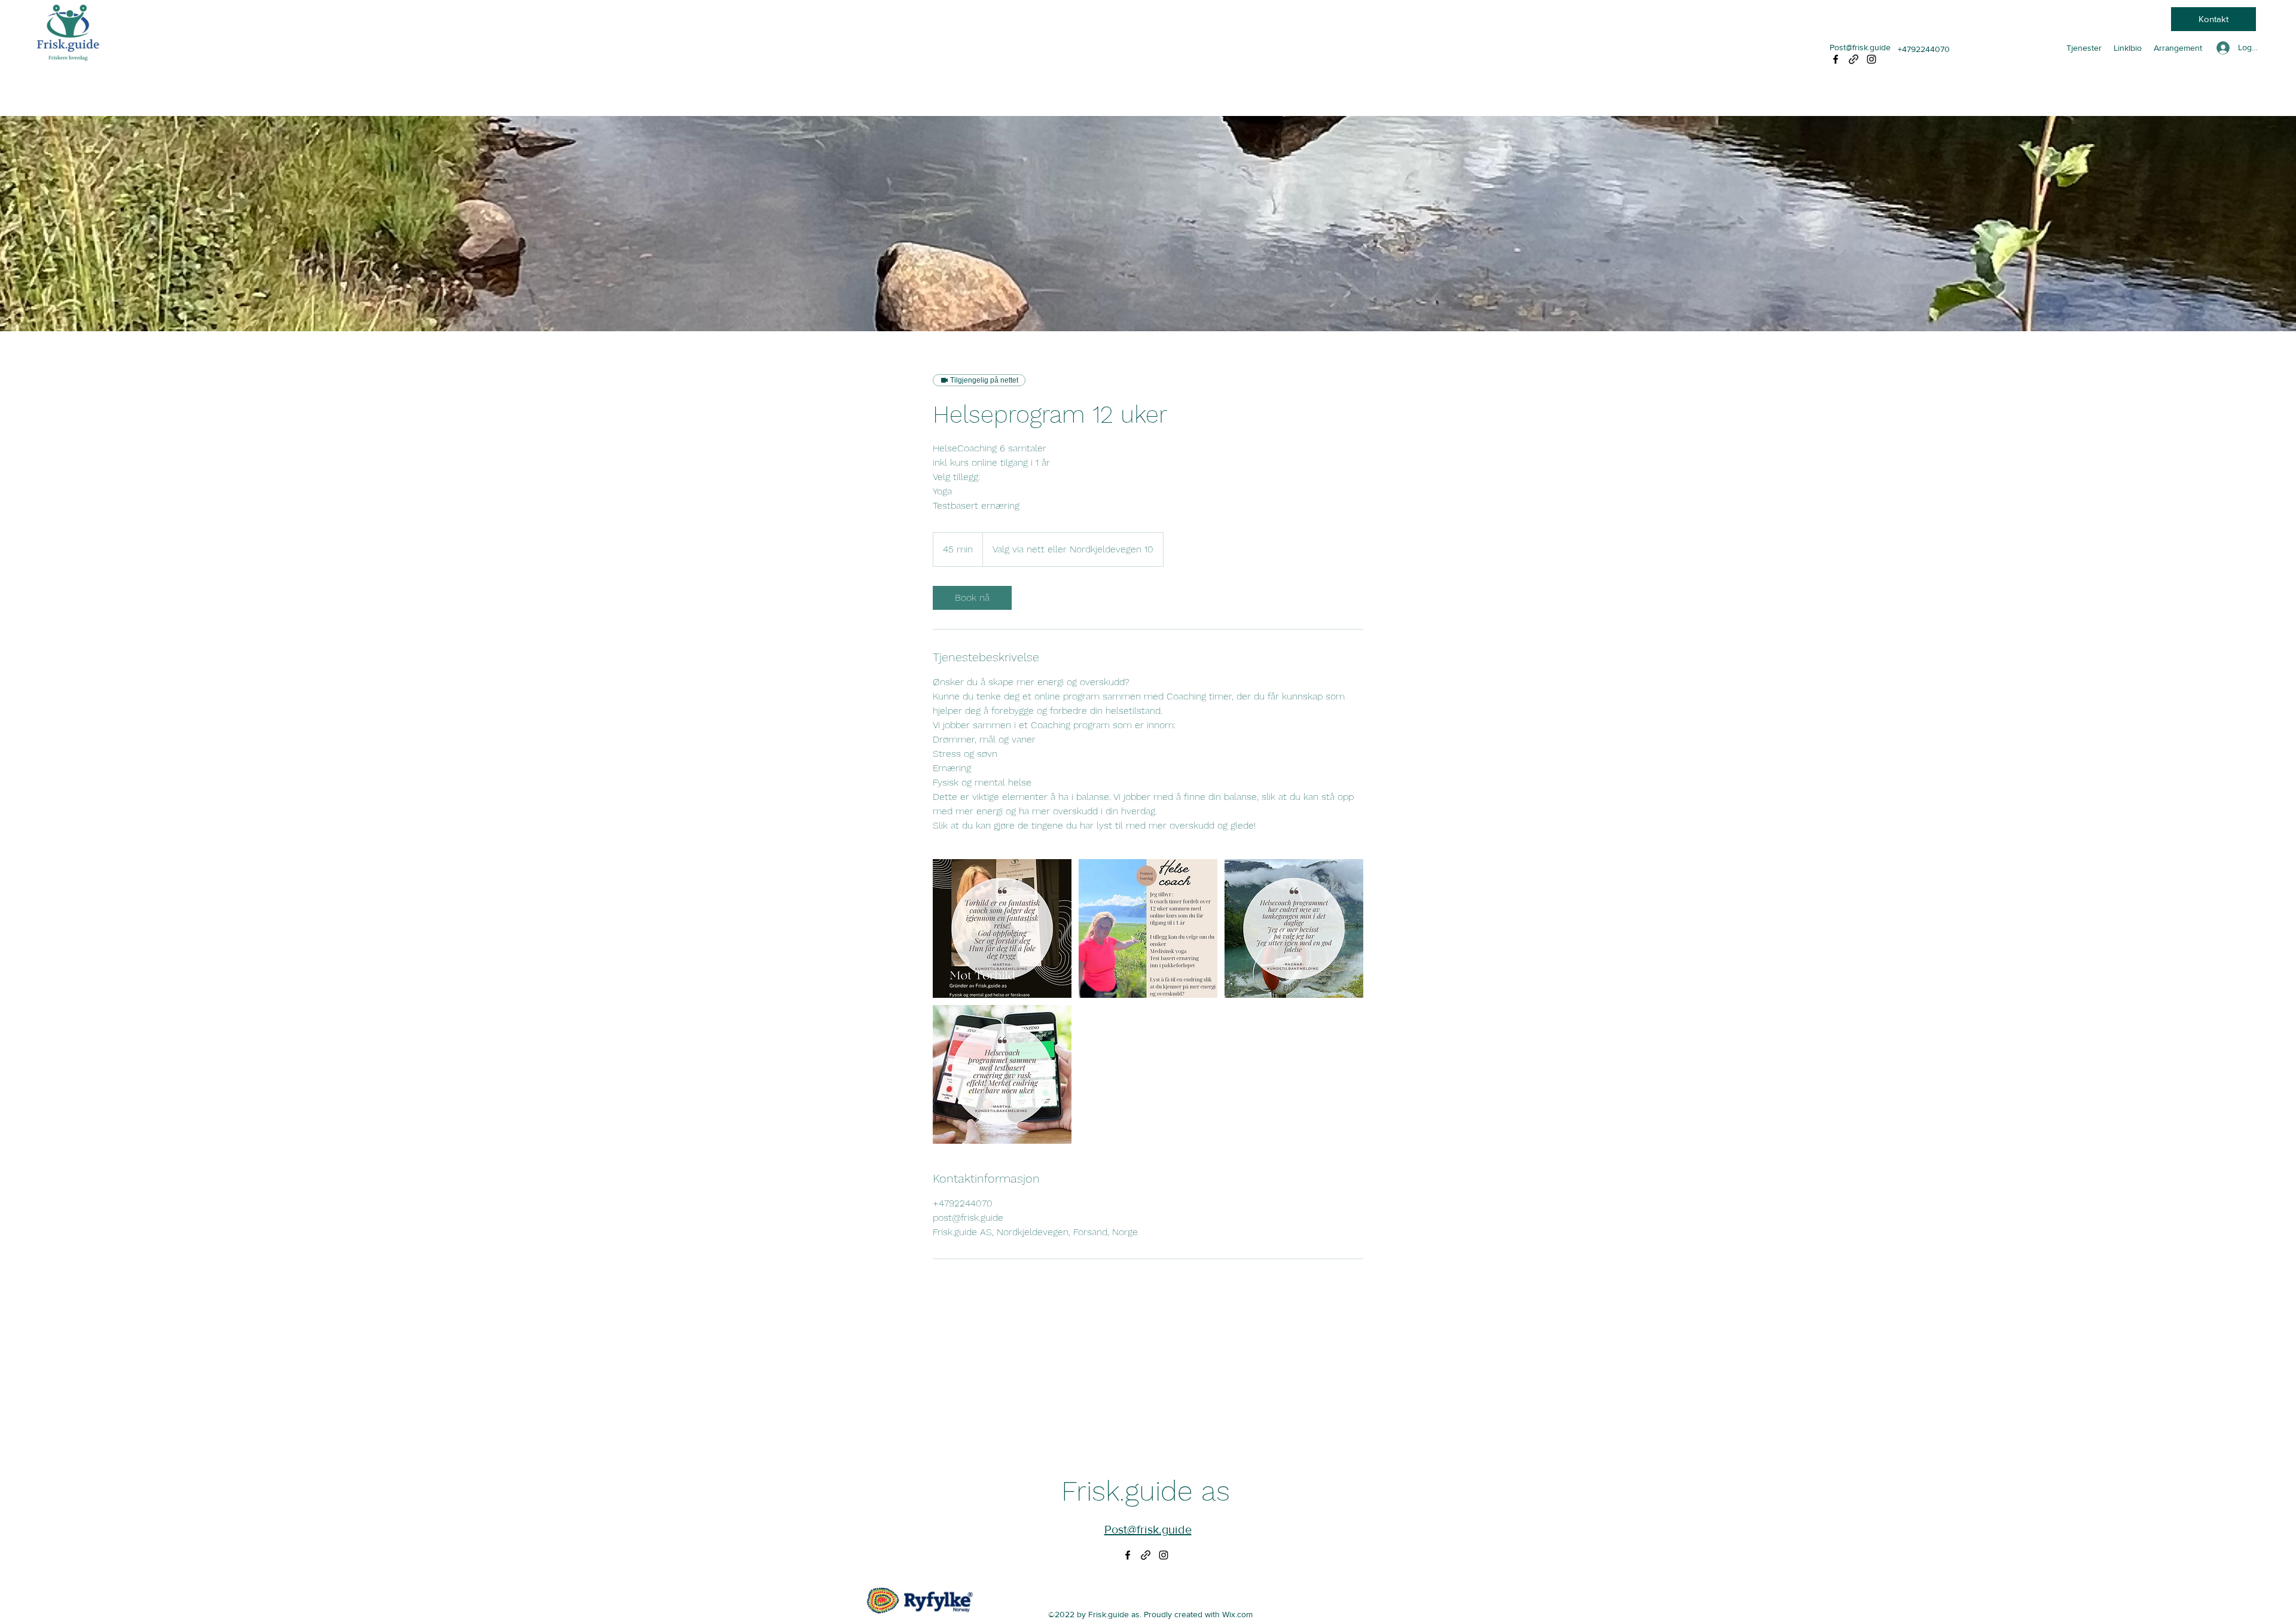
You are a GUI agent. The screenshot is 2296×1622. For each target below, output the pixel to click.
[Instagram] (1871, 59)
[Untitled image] (1002, 928)
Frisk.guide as (1146, 1491)
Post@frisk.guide (1860, 47)
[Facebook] (1836, 59)
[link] (972, 598)
